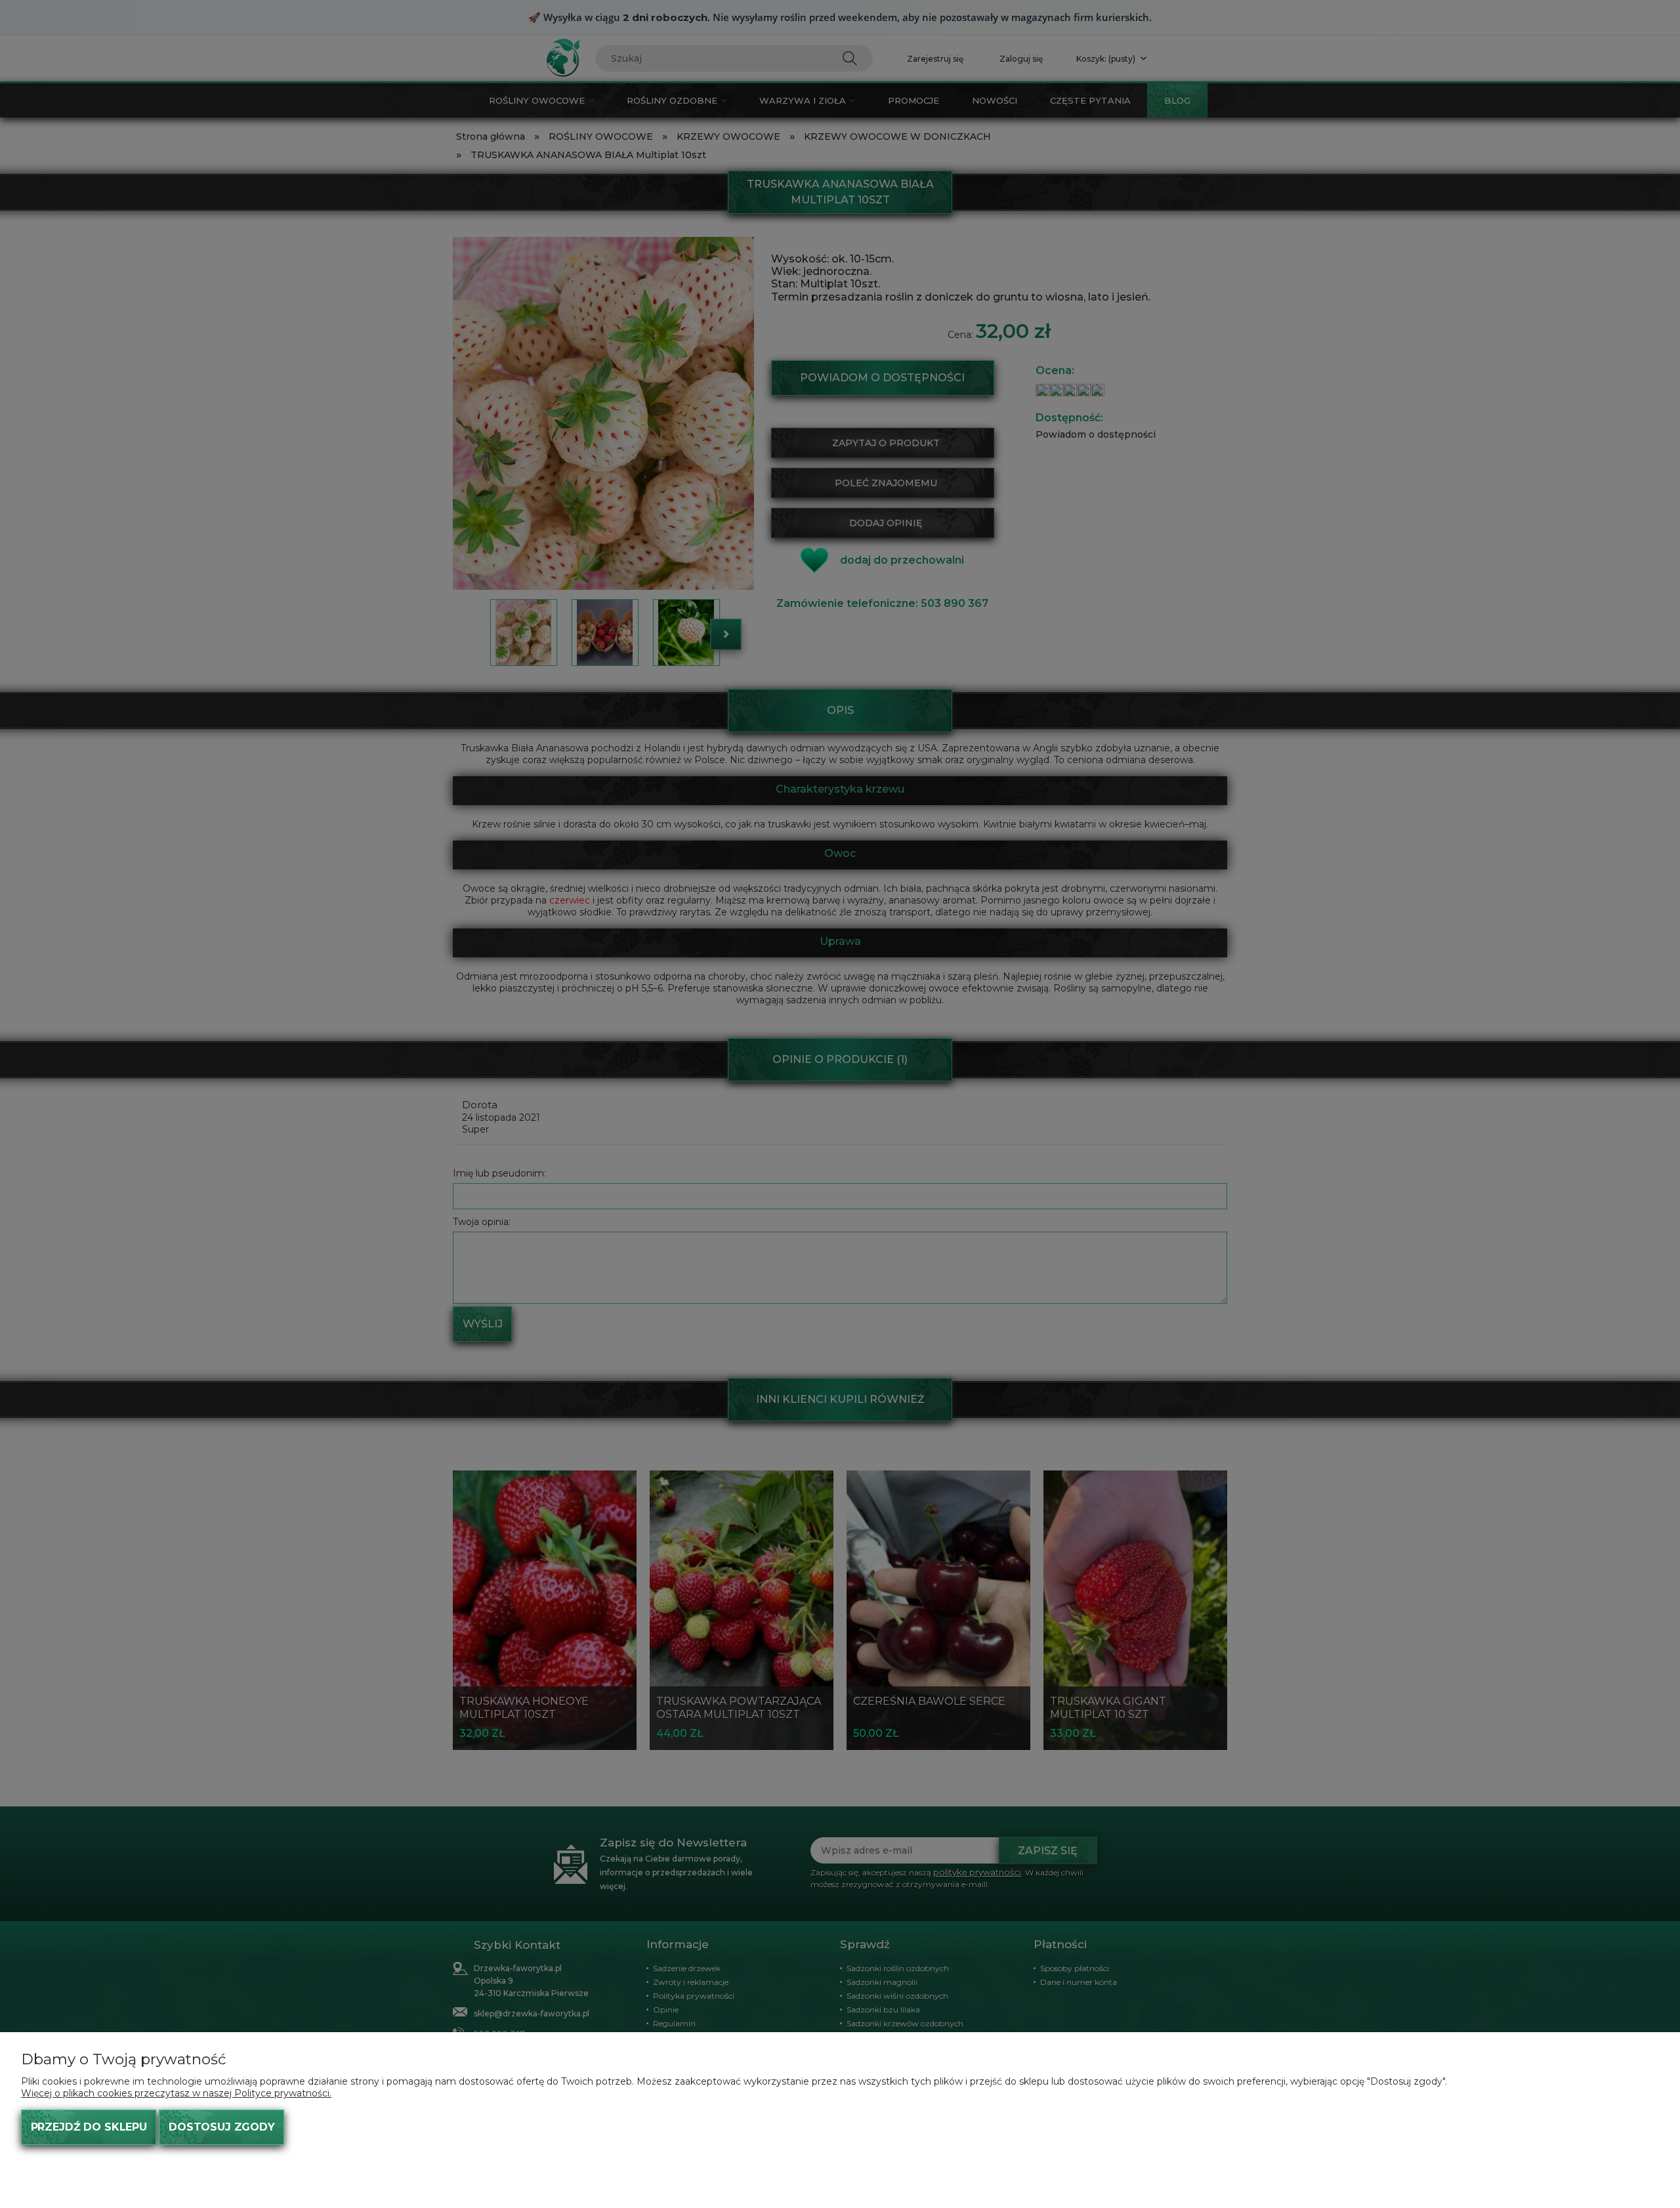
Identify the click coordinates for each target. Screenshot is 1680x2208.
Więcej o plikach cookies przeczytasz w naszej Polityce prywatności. (176, 2093)
